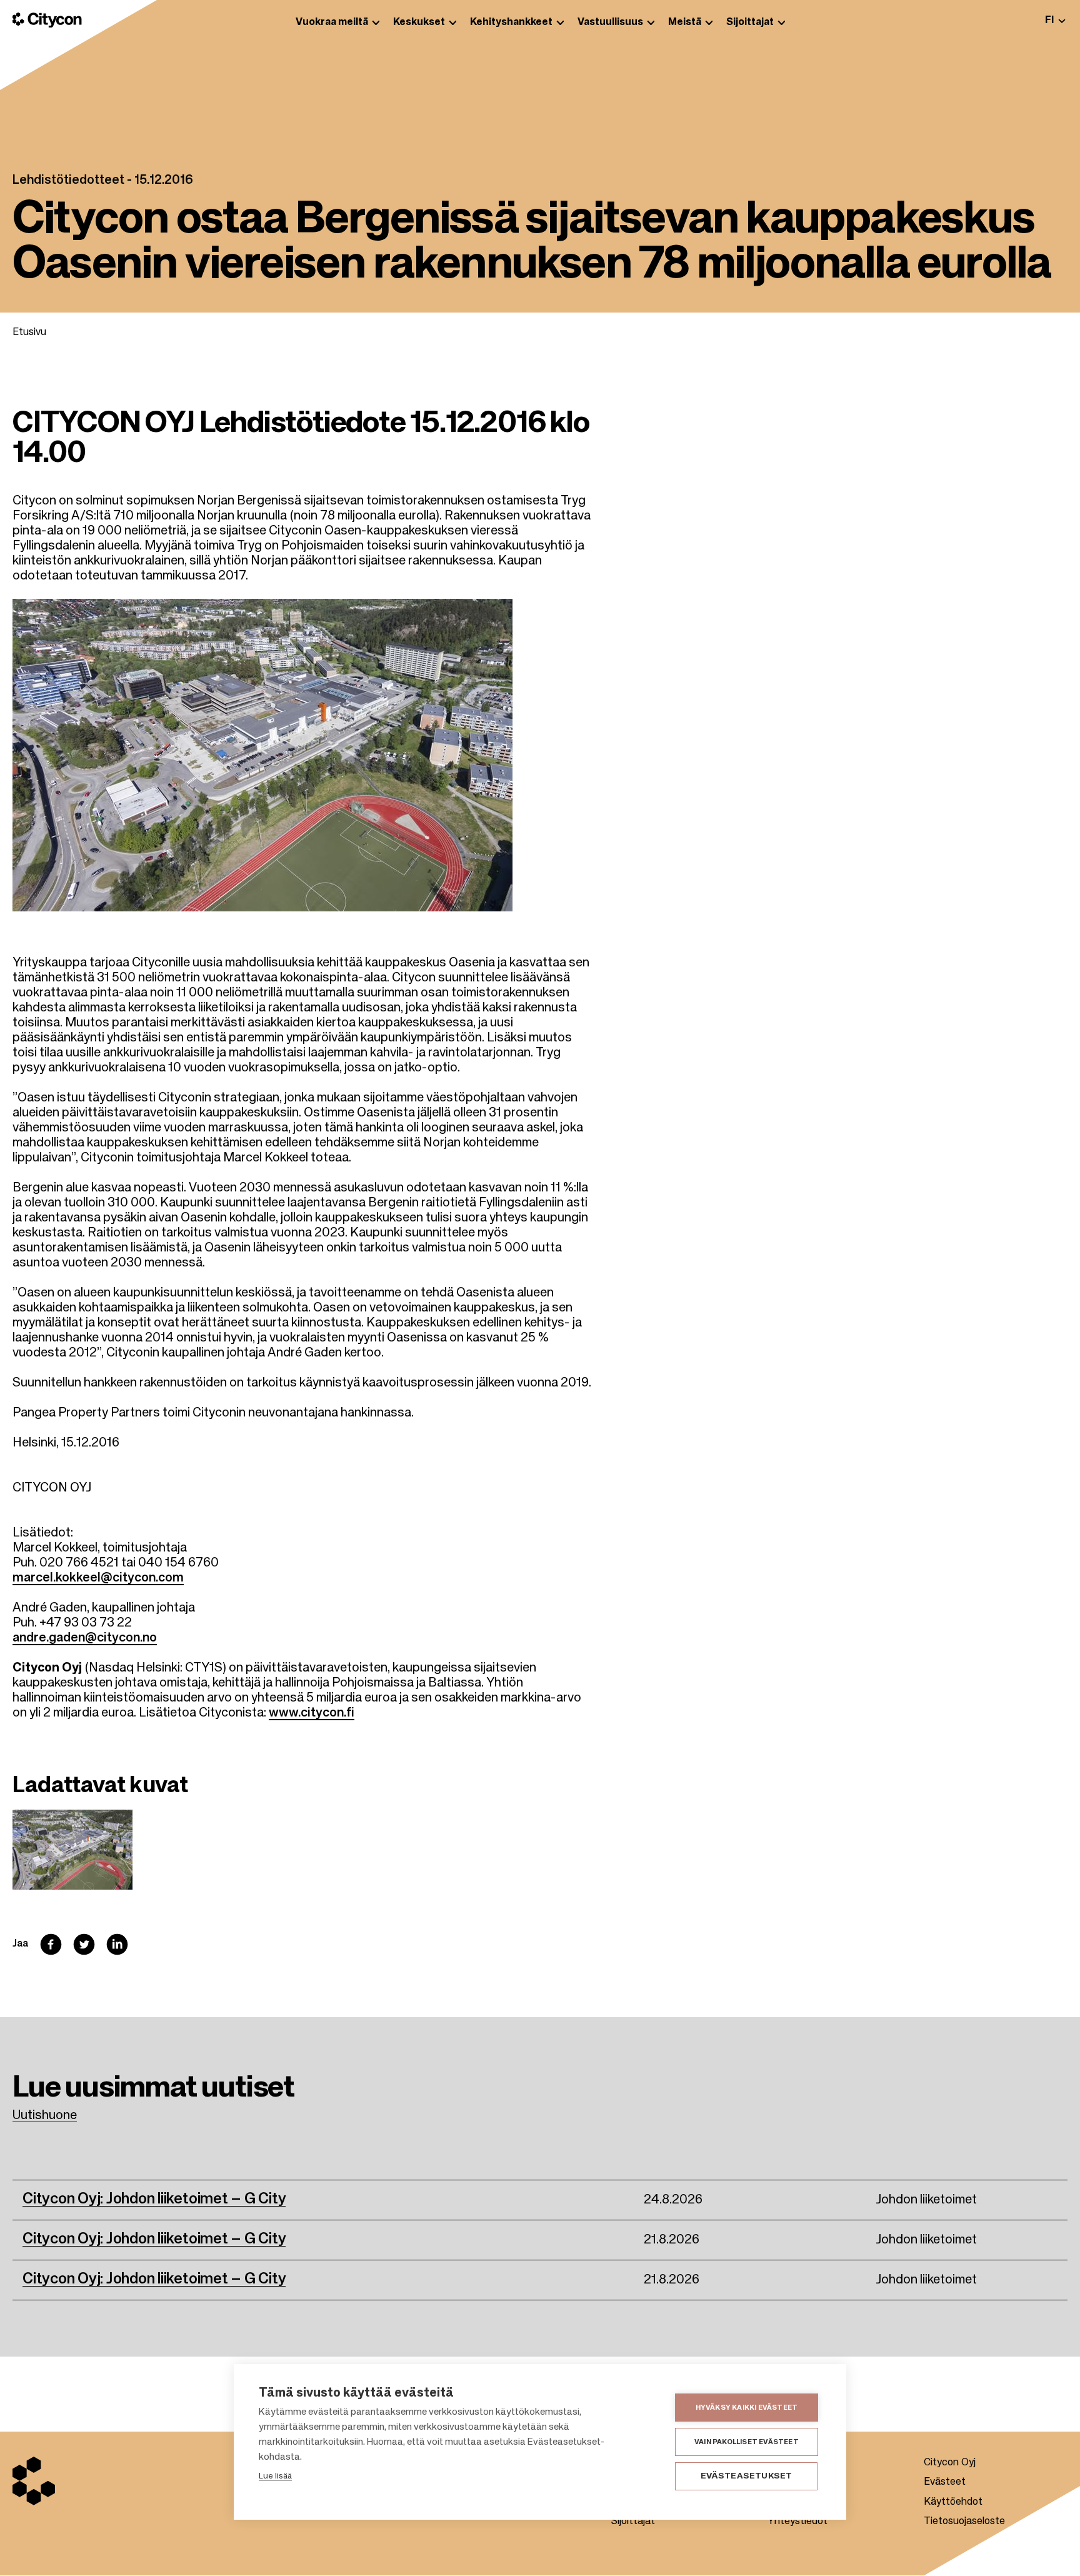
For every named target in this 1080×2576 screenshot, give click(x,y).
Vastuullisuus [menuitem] (610, 23)
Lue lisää (275, 2476)
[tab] (1055, 20)
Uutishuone (45, 2116)
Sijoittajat (633, 2522)
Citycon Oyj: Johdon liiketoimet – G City (154, 2199)
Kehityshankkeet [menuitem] (511, 23)
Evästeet (945, 2482)
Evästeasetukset (747, 2476)
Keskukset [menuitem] (419, 23)
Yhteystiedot (797, 2522)
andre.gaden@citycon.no (85, 1638)
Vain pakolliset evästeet (747, 2442)
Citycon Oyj (950, 2463)
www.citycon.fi (312, 1713)
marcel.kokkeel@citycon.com (98, 1578)
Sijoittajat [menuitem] (750, 23)
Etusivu (29, 333)
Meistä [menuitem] (685, 23)
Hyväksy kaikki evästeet (747, 2408)
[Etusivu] (47, 20)
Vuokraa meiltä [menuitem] (332, 23)
